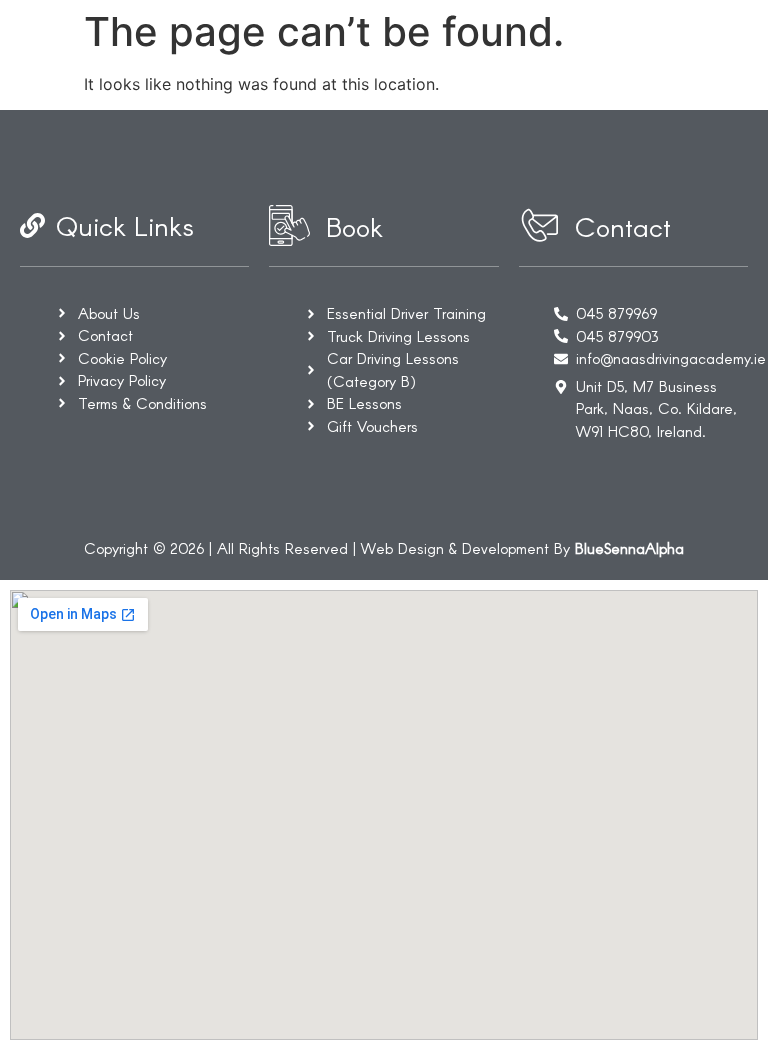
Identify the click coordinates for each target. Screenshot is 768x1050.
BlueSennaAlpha (629, 548)
